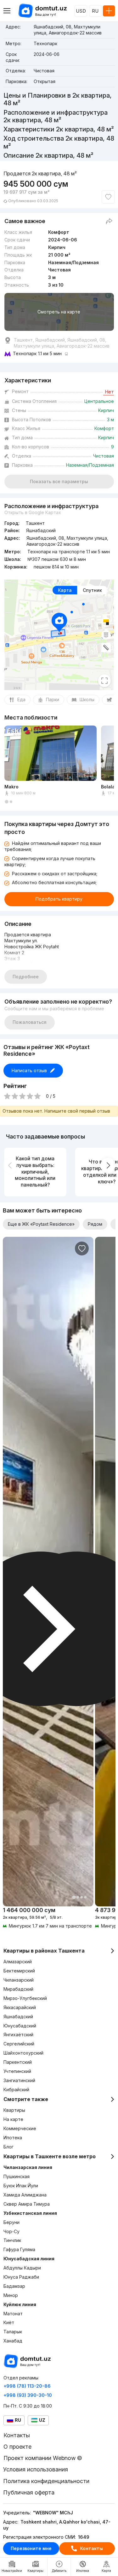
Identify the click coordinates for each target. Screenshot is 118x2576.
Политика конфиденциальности (46, 2481)
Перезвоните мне (31, 2548)
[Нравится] (108, 197)
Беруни (11, 2222)
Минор (11, 2295)
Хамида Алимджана (25, 2195)
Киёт (9, 2322)
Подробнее (26, 977)
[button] (7, 802)
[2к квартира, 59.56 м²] (48, 1918)
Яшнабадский (18, 2017)
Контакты (91, 2548)
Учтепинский (17, 2071)
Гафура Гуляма (19, 2249)
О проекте (17, 2447)
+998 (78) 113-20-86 (27, 2386)
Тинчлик (12, 2240)
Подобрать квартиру (59, 899)
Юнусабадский (20, 2026)
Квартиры (14, 2110)
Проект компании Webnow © (43, 2458)
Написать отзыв (29, 1070)
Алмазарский (18, 1962)
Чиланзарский (19, 1980)
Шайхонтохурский (23, 2053)
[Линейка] (106, 647)
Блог (8, 2147)
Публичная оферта (29, 2492)
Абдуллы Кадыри (22, 2268)
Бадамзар (14, 2286)
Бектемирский (19, 1971)
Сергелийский (19, 2044)
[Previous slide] (10, 1165)
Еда (21, 699)
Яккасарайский (20, 2007)
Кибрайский (16, 2090)
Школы (87, 699)
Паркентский (18, 2062)
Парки (53, 699)
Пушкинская (17, 2176)
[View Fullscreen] (104, 681)
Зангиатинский (19, 2080)
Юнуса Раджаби (21, 2277)
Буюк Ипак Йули (21, 2186)
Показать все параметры (59, 481)
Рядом (95, 1224)
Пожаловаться (30, 1022)
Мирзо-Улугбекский (25, 1998)
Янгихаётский (18, 2035)
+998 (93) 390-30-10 (28, 2395)
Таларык (13, 2332)
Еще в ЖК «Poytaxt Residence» (41, 1224)
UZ (42, 2420)
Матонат (13, 2314)
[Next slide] (108, 1165)
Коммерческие (20, 2128)
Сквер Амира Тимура (27, 2204)
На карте (13, 2119)
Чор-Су (11, 2231)
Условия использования (36, 2469)
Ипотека (13, 2138)
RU (95, 11)
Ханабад (13, 2341)
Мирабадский (18, 1989)
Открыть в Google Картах (33, 512)
